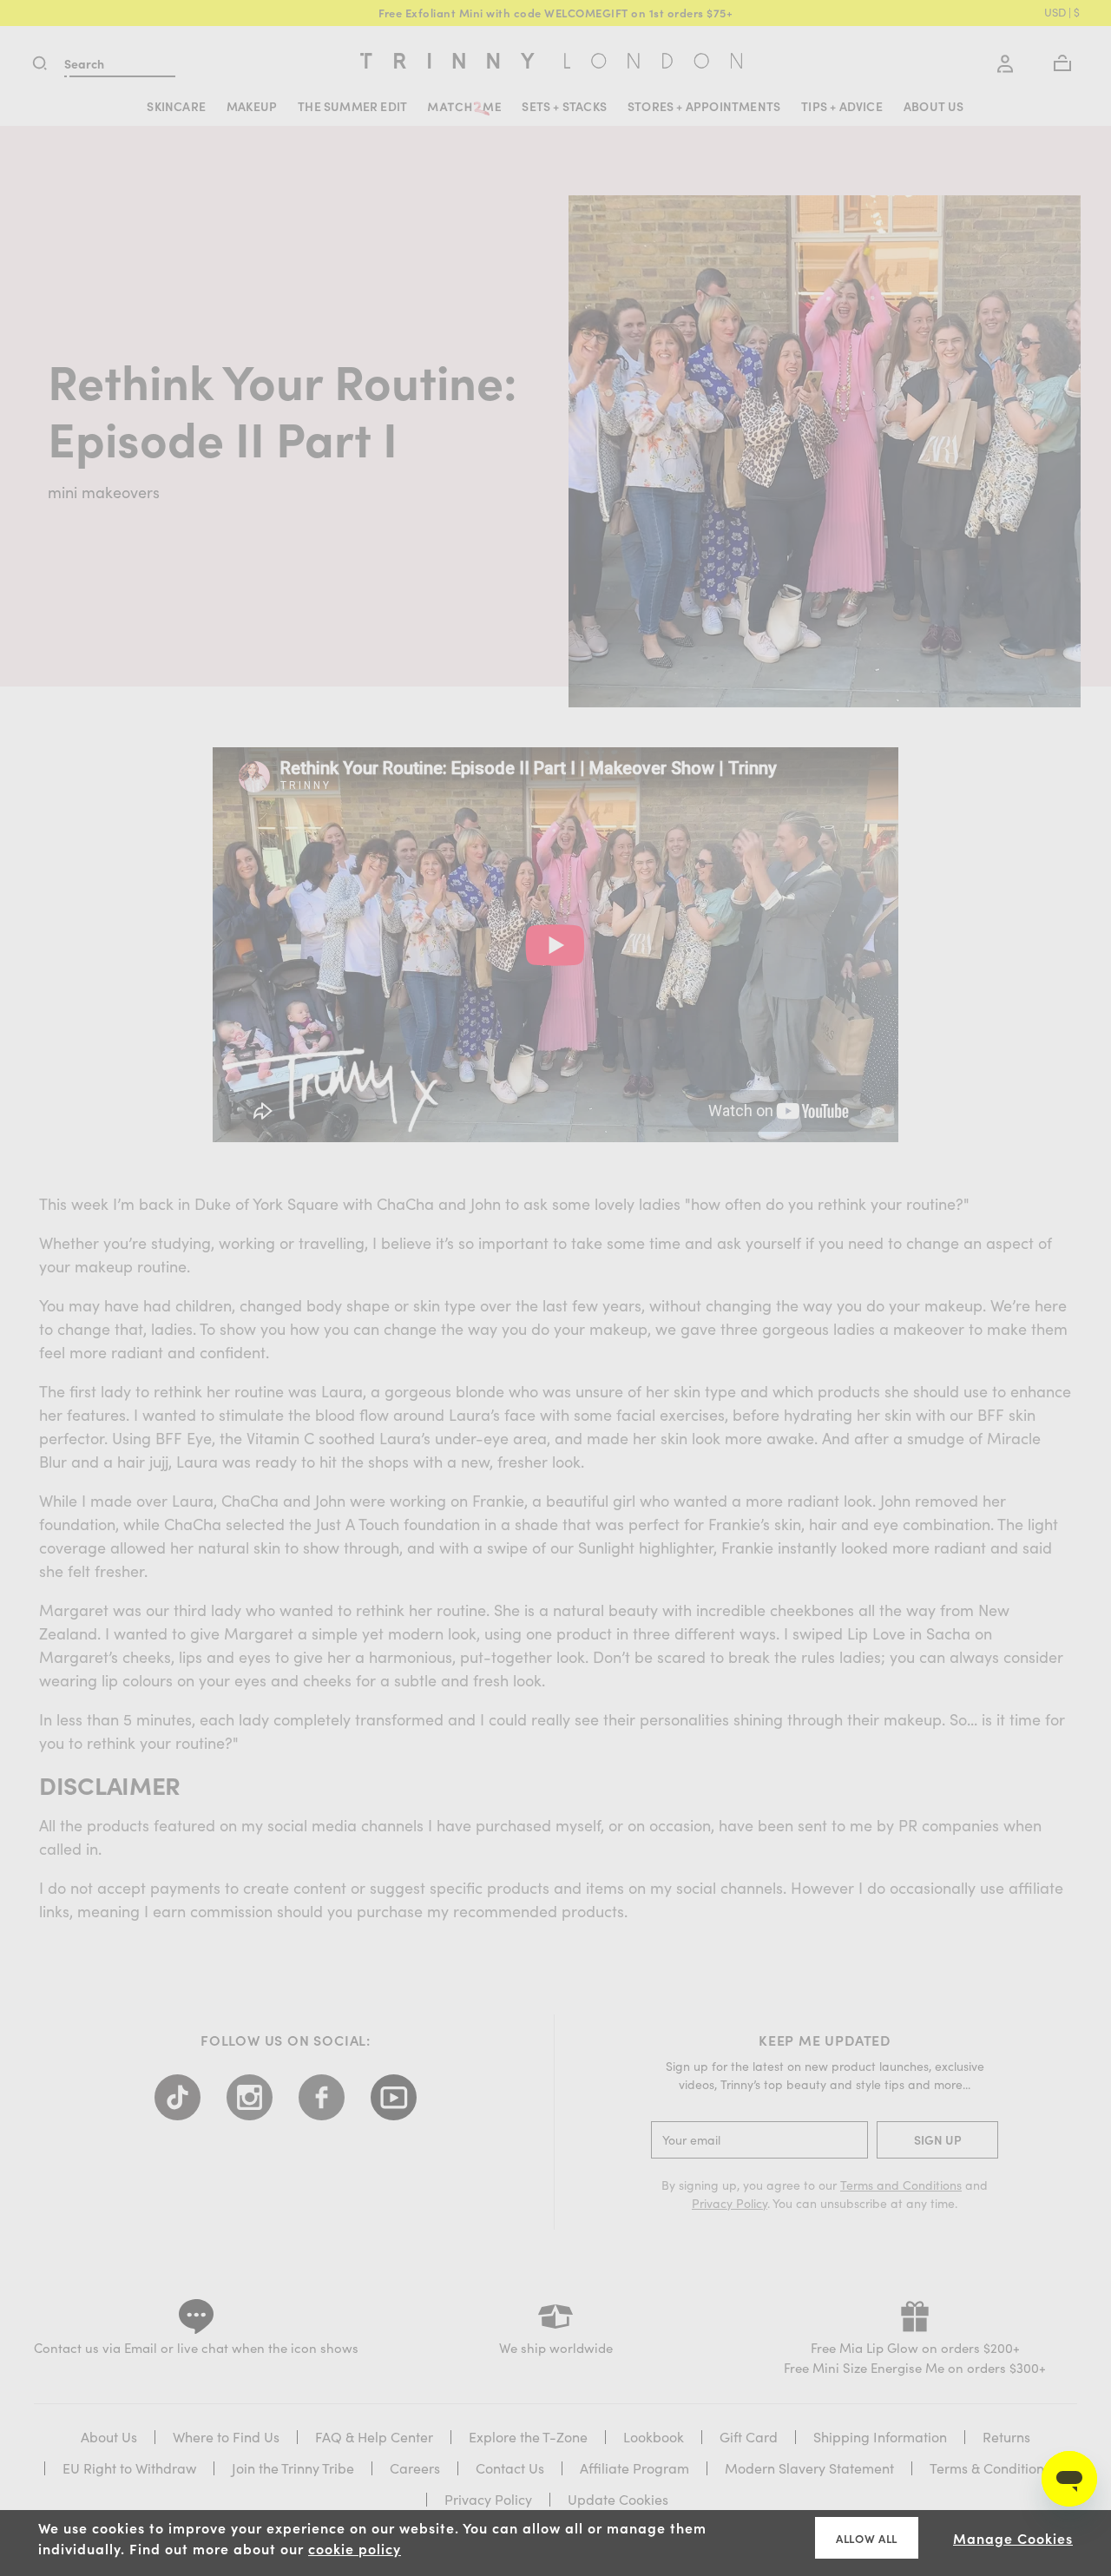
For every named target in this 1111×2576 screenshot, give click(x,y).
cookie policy (355, 2548)
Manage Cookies (1013, 2538)
